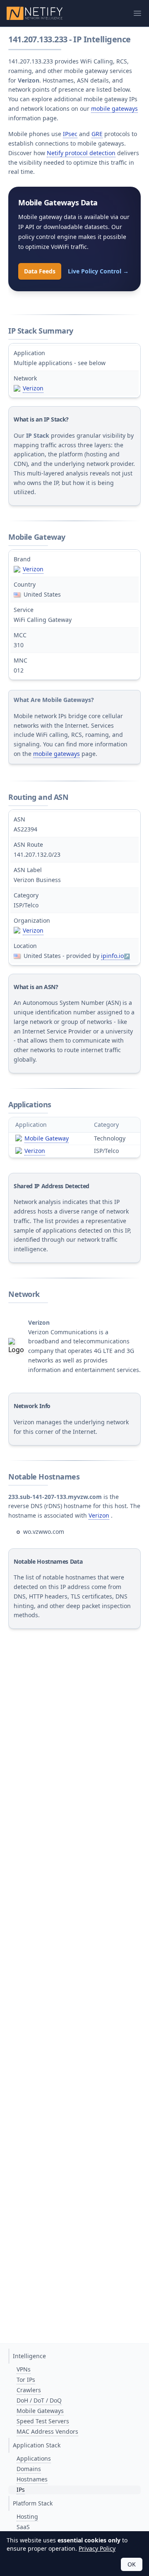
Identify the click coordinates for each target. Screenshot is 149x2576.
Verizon (33, 388)
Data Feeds (40, 271)
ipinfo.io (112, 956)
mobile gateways (114, 108)
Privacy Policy (97, 2548)
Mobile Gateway (47, 1138)
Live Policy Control (98, 271)
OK (132, 2564)
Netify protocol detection (81, 153)
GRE (97, 134)
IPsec (70, 134)
